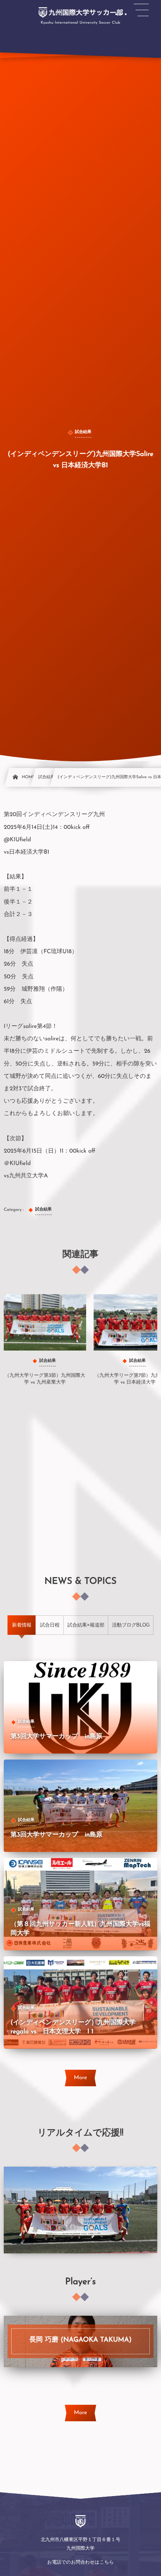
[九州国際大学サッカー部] (80, 12)
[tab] (22, 1625)
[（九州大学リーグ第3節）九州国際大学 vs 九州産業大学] (45, 1322)
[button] (141, 10)
